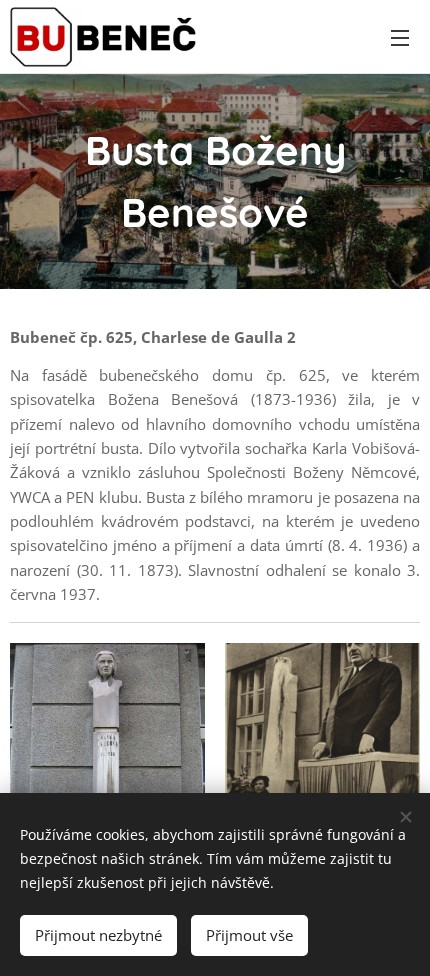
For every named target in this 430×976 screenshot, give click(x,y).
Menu (400, 37)
